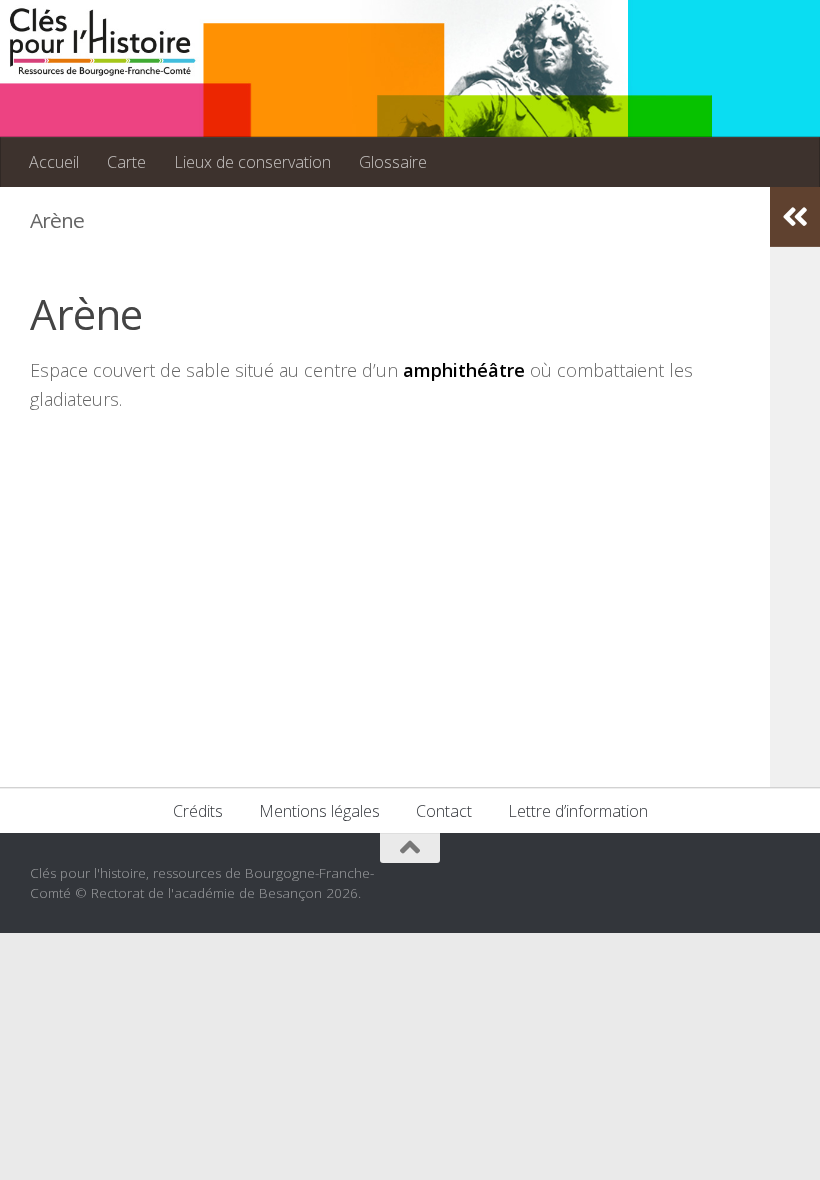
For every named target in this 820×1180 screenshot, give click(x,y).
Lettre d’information (578, 811)
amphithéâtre (464, 370)
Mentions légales (319, 811)
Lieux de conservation (252, 162)
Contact (444, 811)
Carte (126, 162)
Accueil (54, 162)
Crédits (198, 811)
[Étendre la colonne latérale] (795, 217)
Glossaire (393, 162)
